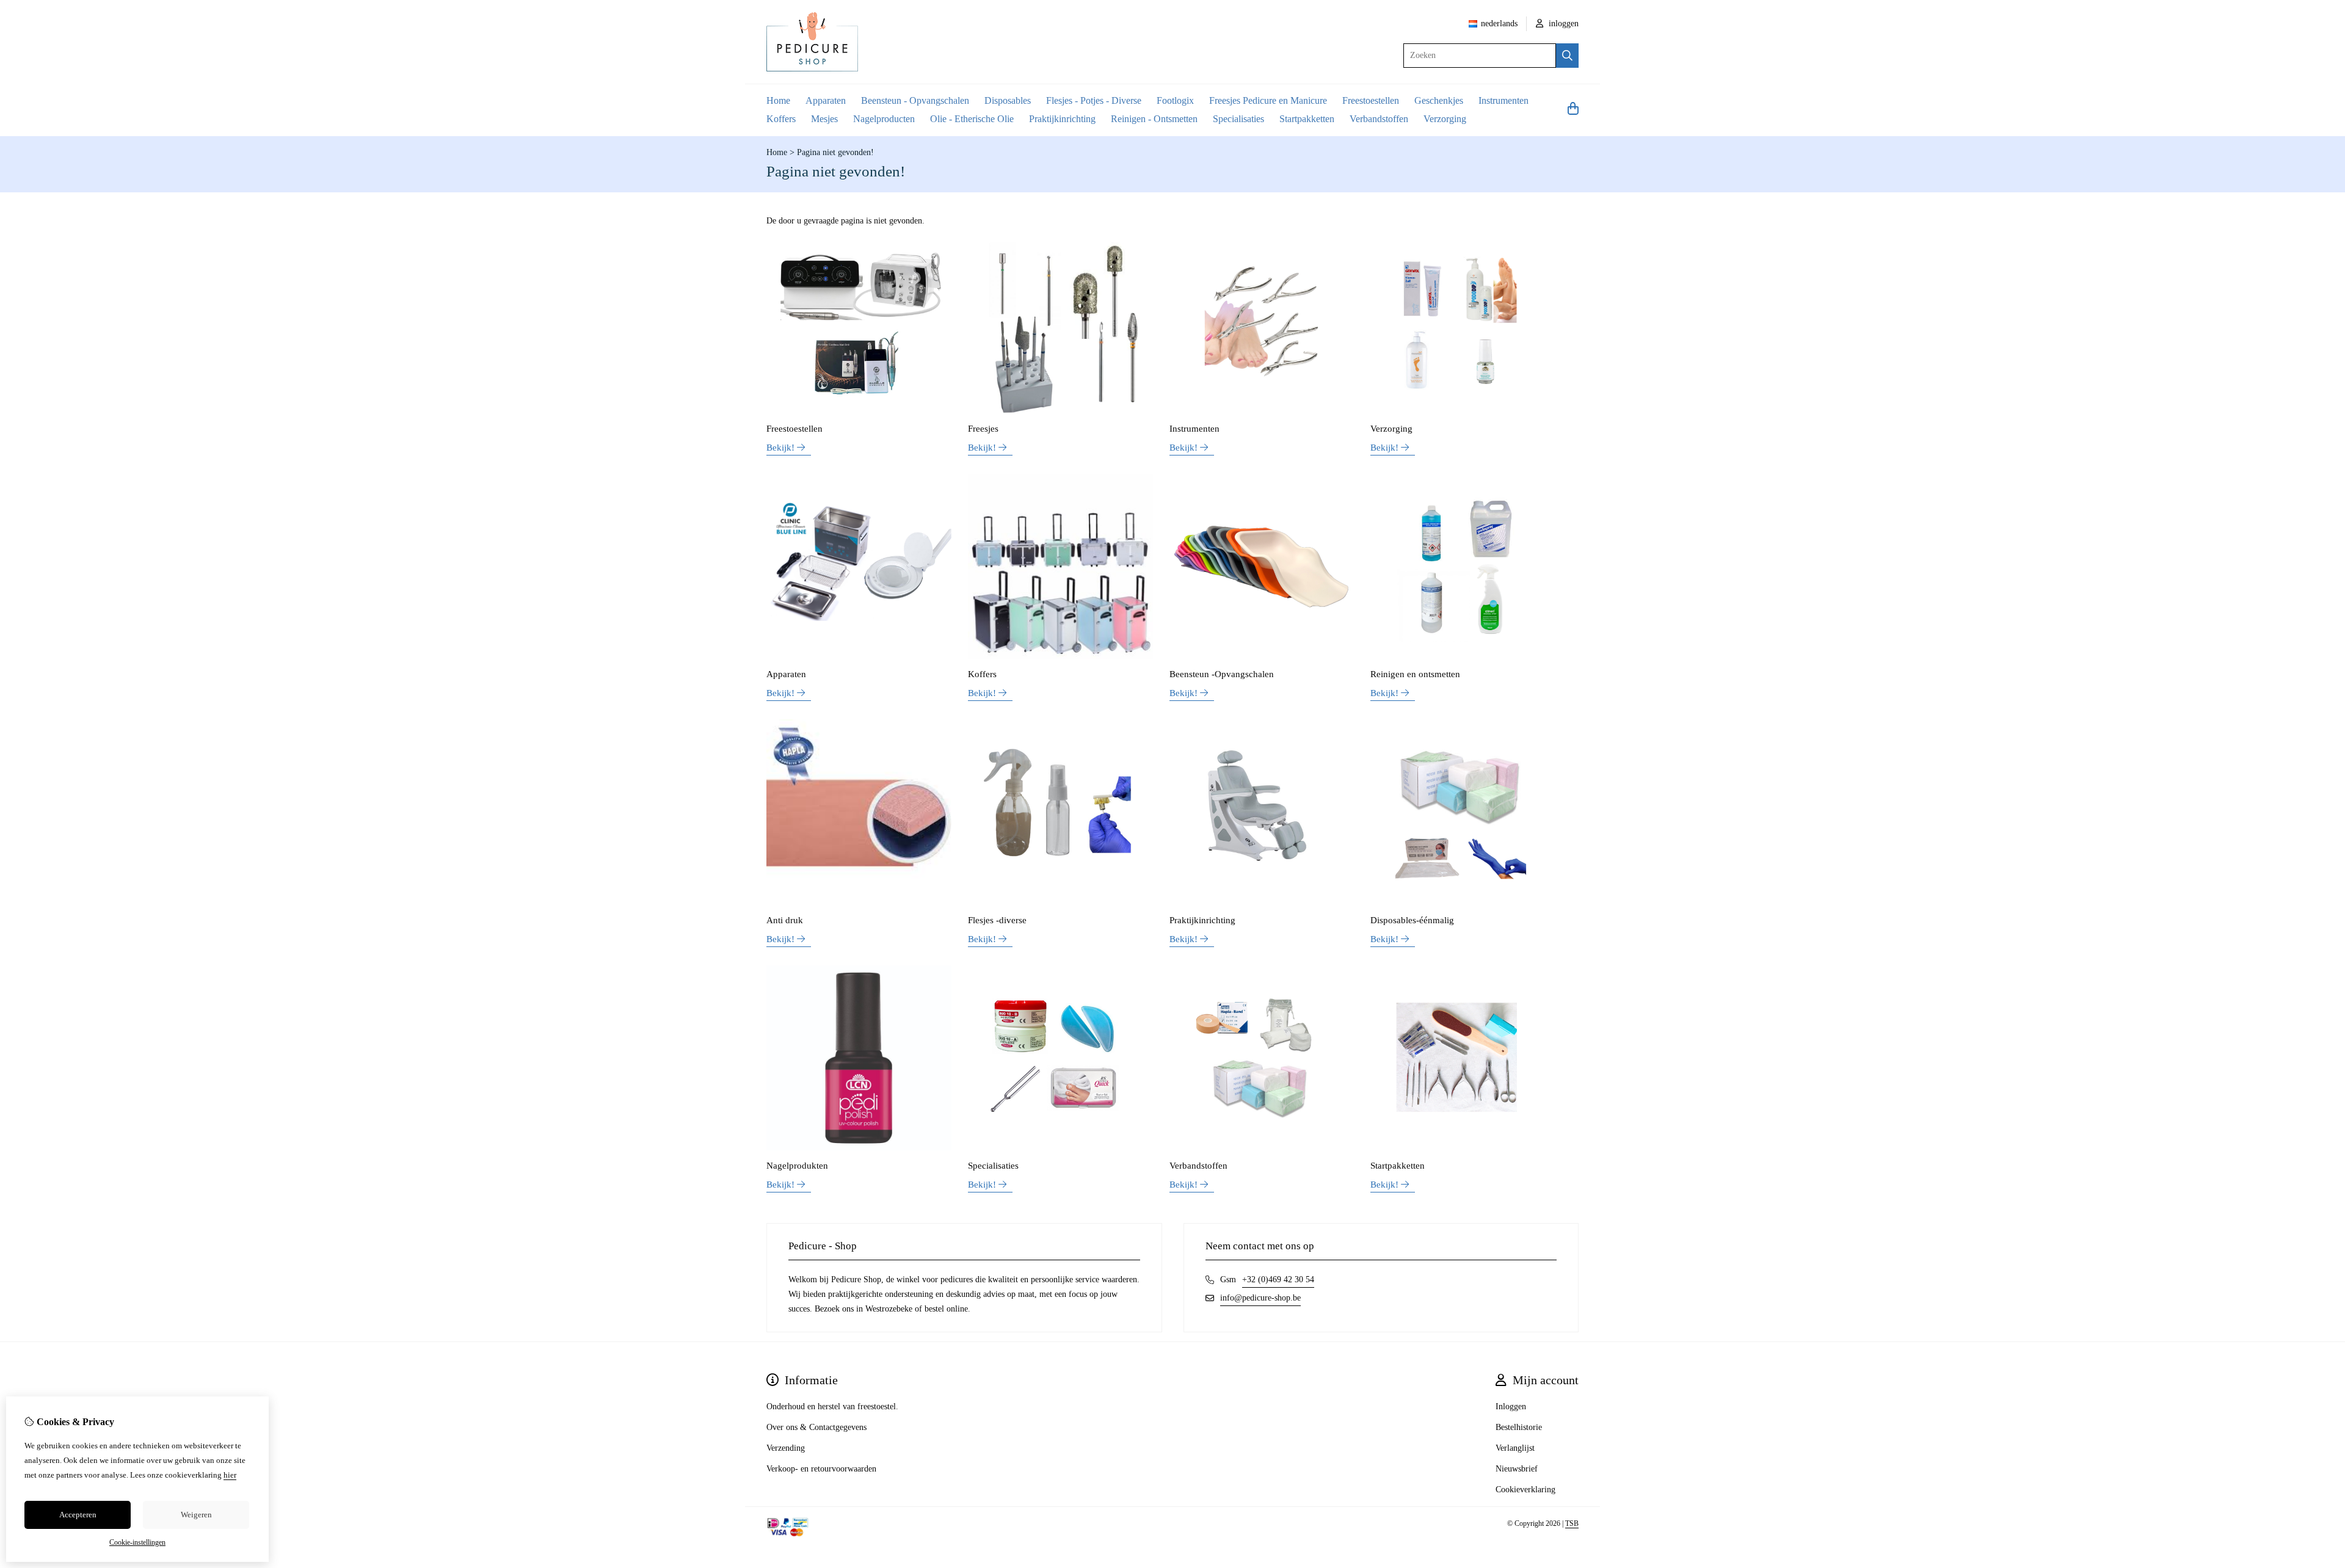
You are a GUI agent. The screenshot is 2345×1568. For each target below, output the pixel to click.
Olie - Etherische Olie (972, 119)
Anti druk (785, 920)
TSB (1572, 1523)
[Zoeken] (1567, 56)
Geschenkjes (1439, 100)
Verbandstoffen (1379, 119)
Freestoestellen (1371, 100)
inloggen (1562, 24)
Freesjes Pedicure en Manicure (1268, 100)
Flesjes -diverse (997, 920)
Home (778, 100)
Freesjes (983, 429)
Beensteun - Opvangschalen (915, 100)
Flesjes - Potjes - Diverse (1094, 100)
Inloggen (1511, 1406)
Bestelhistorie (1519, 1427)
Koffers (781, 119)
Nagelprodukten (797, 1166)
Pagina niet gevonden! (835, 152)
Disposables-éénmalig (1412, 920)
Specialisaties (1238, 119)
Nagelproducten (884, 119)
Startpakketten (1307, 119)
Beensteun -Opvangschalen (1222, 674)
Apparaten (826, 100)
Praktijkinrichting (1062, 119)
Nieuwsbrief (1517, 1469)
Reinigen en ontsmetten (1415, 674)
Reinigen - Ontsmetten (1154, 119)
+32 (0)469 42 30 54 (1278, 1279)
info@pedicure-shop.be (1260, 1298)
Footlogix (1175, 100)
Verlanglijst (1515, 1448)
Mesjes (824, 119)
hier (230, 1475)
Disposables (1008, 100)
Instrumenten (1503, 100)
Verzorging (1445, 119)
